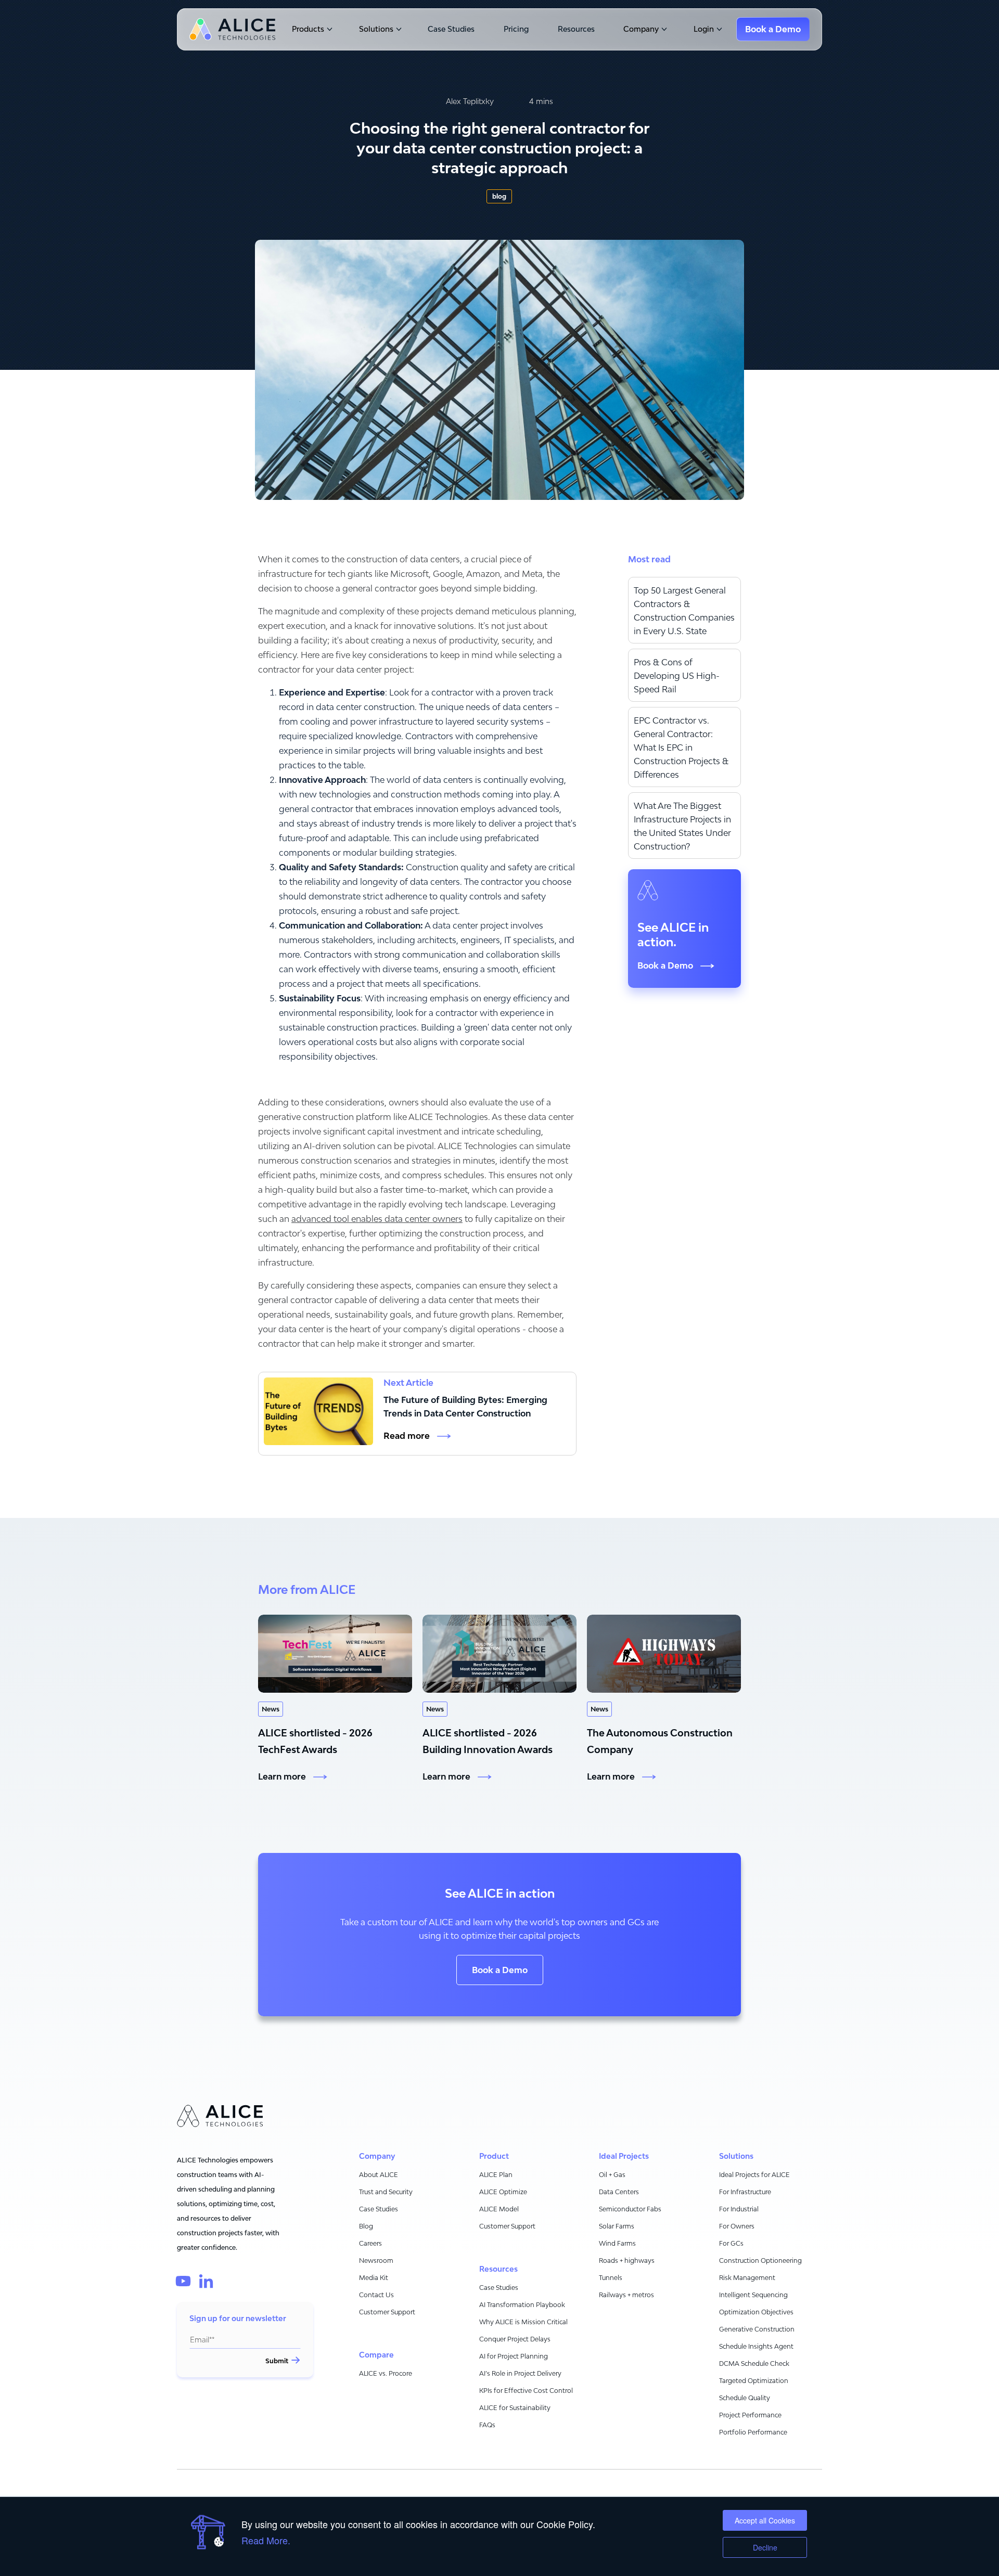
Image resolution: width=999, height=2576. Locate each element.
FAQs (487, 2425)
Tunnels (611, 2278)
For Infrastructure (745, 2192)
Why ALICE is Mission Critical (523, 2322)
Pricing (516, 29)
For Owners (737, 2226)
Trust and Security (386, 2192)
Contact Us (376, 2295)
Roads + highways (627, 2261)
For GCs (731, 2243)
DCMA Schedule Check (754, 2364)
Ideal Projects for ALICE (754, 2175)
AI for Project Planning (514, 2356)
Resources (576, 29)
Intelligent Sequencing (753, 2295)
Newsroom (376, 2261)
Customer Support (387, 2312)
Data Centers (619, 2192)
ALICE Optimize (503, 2192)
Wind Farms (617, 2243)
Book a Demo (500, 1970)
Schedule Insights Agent (756, 2346)
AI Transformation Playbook (522, 2305)
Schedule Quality (745, 2398)
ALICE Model (499, 2209)
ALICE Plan (496, 2175)
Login (704, 29)
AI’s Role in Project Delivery (520, 2373)
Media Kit (374, 2278)
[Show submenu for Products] (329, 29)
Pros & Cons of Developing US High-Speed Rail (677, 676)
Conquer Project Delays (515, 2339)
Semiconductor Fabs (630, 2209)
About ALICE (379, 2175)
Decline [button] (765, 2547)
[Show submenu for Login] (718, 29)
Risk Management (747, 2278)
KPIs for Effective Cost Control (526, 2391)
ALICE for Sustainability (515, 2408)
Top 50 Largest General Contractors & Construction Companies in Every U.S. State (684, 611)
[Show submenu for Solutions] (398, 29)
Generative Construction (757, 2329)
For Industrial (739, 2209)
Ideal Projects (624, 2156)
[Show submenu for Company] (663, 29)
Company (641, 29)
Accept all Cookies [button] (765, 2520)
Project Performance (750, 2415)
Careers (370, 2243)
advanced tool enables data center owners (377, 1219)
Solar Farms (617, 2226)
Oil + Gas (612, 2175)
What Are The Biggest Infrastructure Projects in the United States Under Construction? (682, 826)
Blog (366, 2226)
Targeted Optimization (754, 2381)
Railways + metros (626, 2295)
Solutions (376, 29)
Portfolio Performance (753, 2432)
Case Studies (451, 29)
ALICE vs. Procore (386, 2373)
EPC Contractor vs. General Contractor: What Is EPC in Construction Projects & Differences (681, 748)
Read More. (266, 2540)
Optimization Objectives (756, 2312)
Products (308, 29)
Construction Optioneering (760, 2261)
